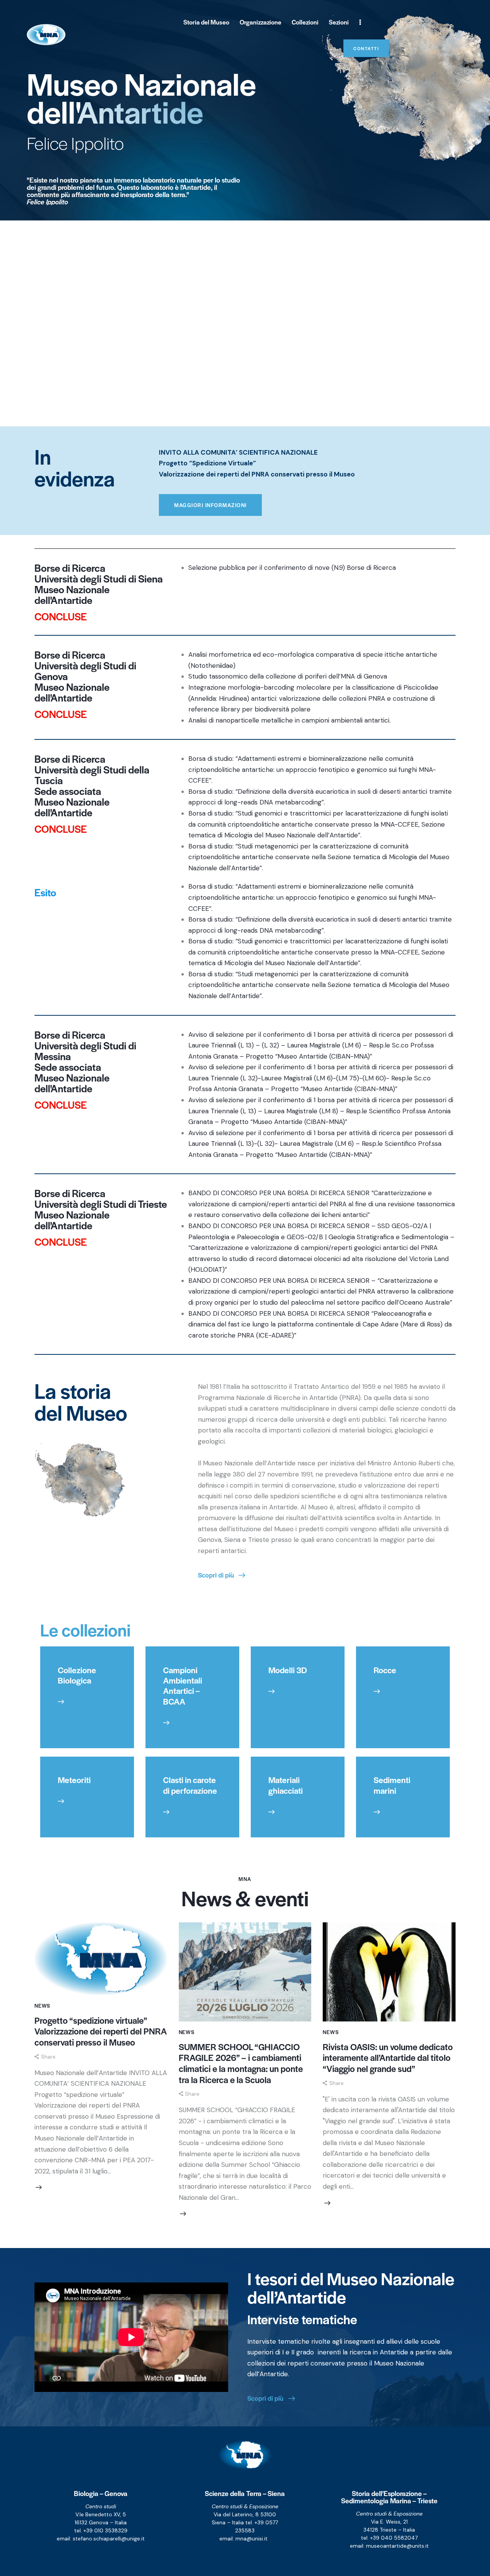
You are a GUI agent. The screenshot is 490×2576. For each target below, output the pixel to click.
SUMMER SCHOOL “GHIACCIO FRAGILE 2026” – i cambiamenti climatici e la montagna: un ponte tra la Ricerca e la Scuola (241, 2063)
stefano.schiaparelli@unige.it (109, 2538)
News (42, 2006)
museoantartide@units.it (397, 2546)
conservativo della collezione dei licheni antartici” (297, 1215)
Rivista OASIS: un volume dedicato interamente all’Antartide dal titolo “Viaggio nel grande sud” (388, 2058)
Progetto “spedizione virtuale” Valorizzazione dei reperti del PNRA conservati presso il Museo (101, 2031)
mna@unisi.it (252, 2538)
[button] (45, 2057)
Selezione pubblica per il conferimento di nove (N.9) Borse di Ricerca (292, 568)
